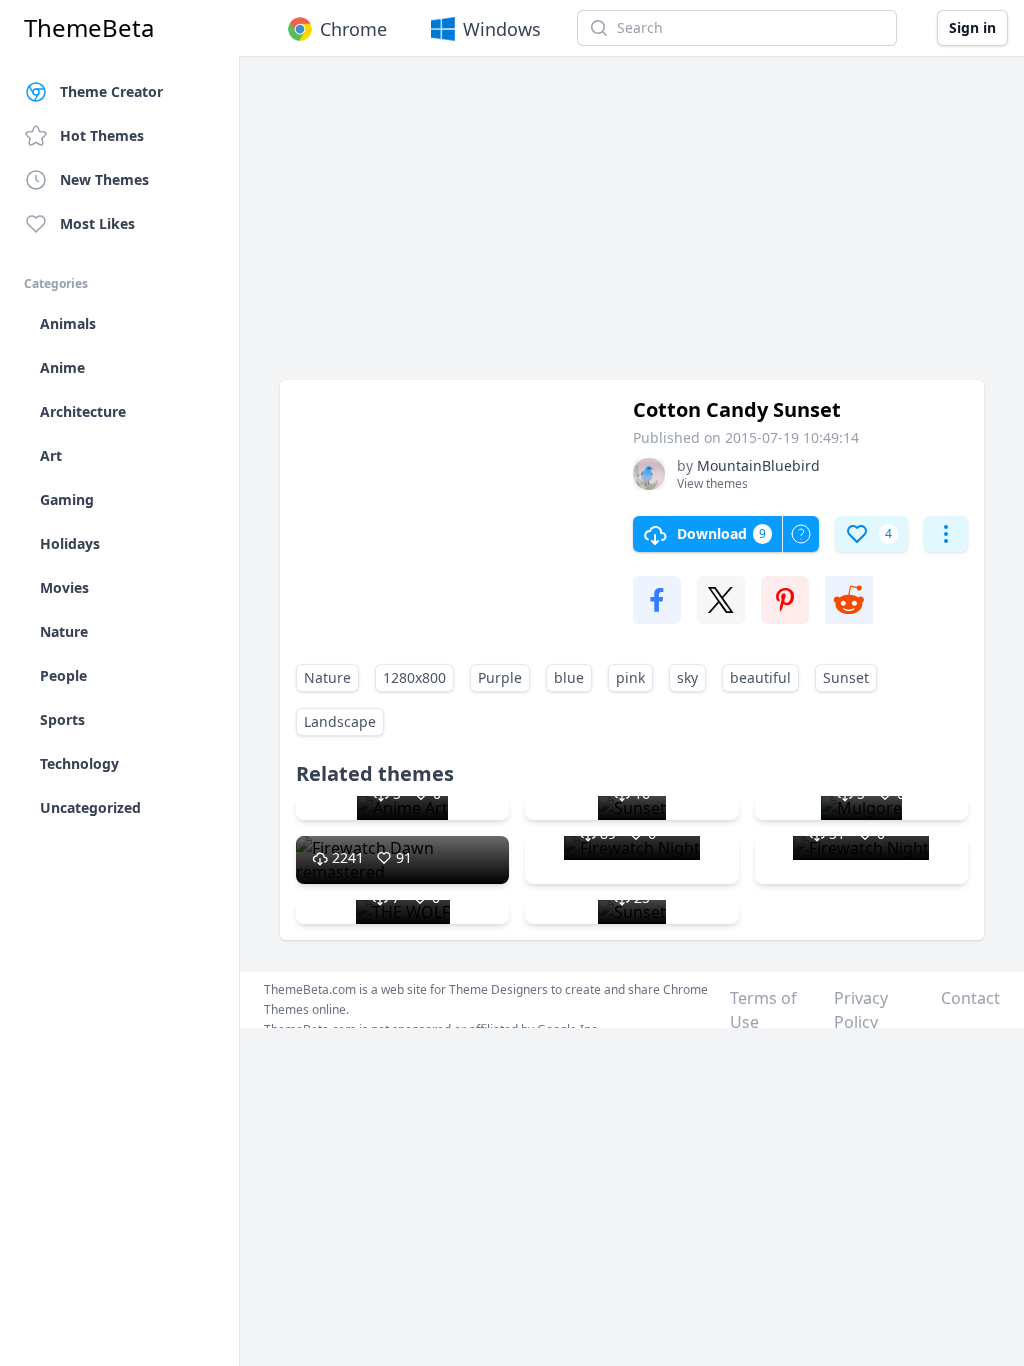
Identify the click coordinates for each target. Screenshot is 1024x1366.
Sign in (972, 27)
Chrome (353, 29)
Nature (327, 677)
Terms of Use (763, 1010)
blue (569, 677)
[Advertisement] (632, 228)
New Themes (104, 179)
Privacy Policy (861, 1010)
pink (630, 677)
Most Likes (97, 223)
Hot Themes (102, 135)
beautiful (760, 677)
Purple (500, 677)
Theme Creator (111, 91)
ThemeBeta (89, 28)
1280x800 (414, 677)
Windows (502, 29)
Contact (970, 998)
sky (687, 677)
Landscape (340, 721)
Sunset (846, 677)
